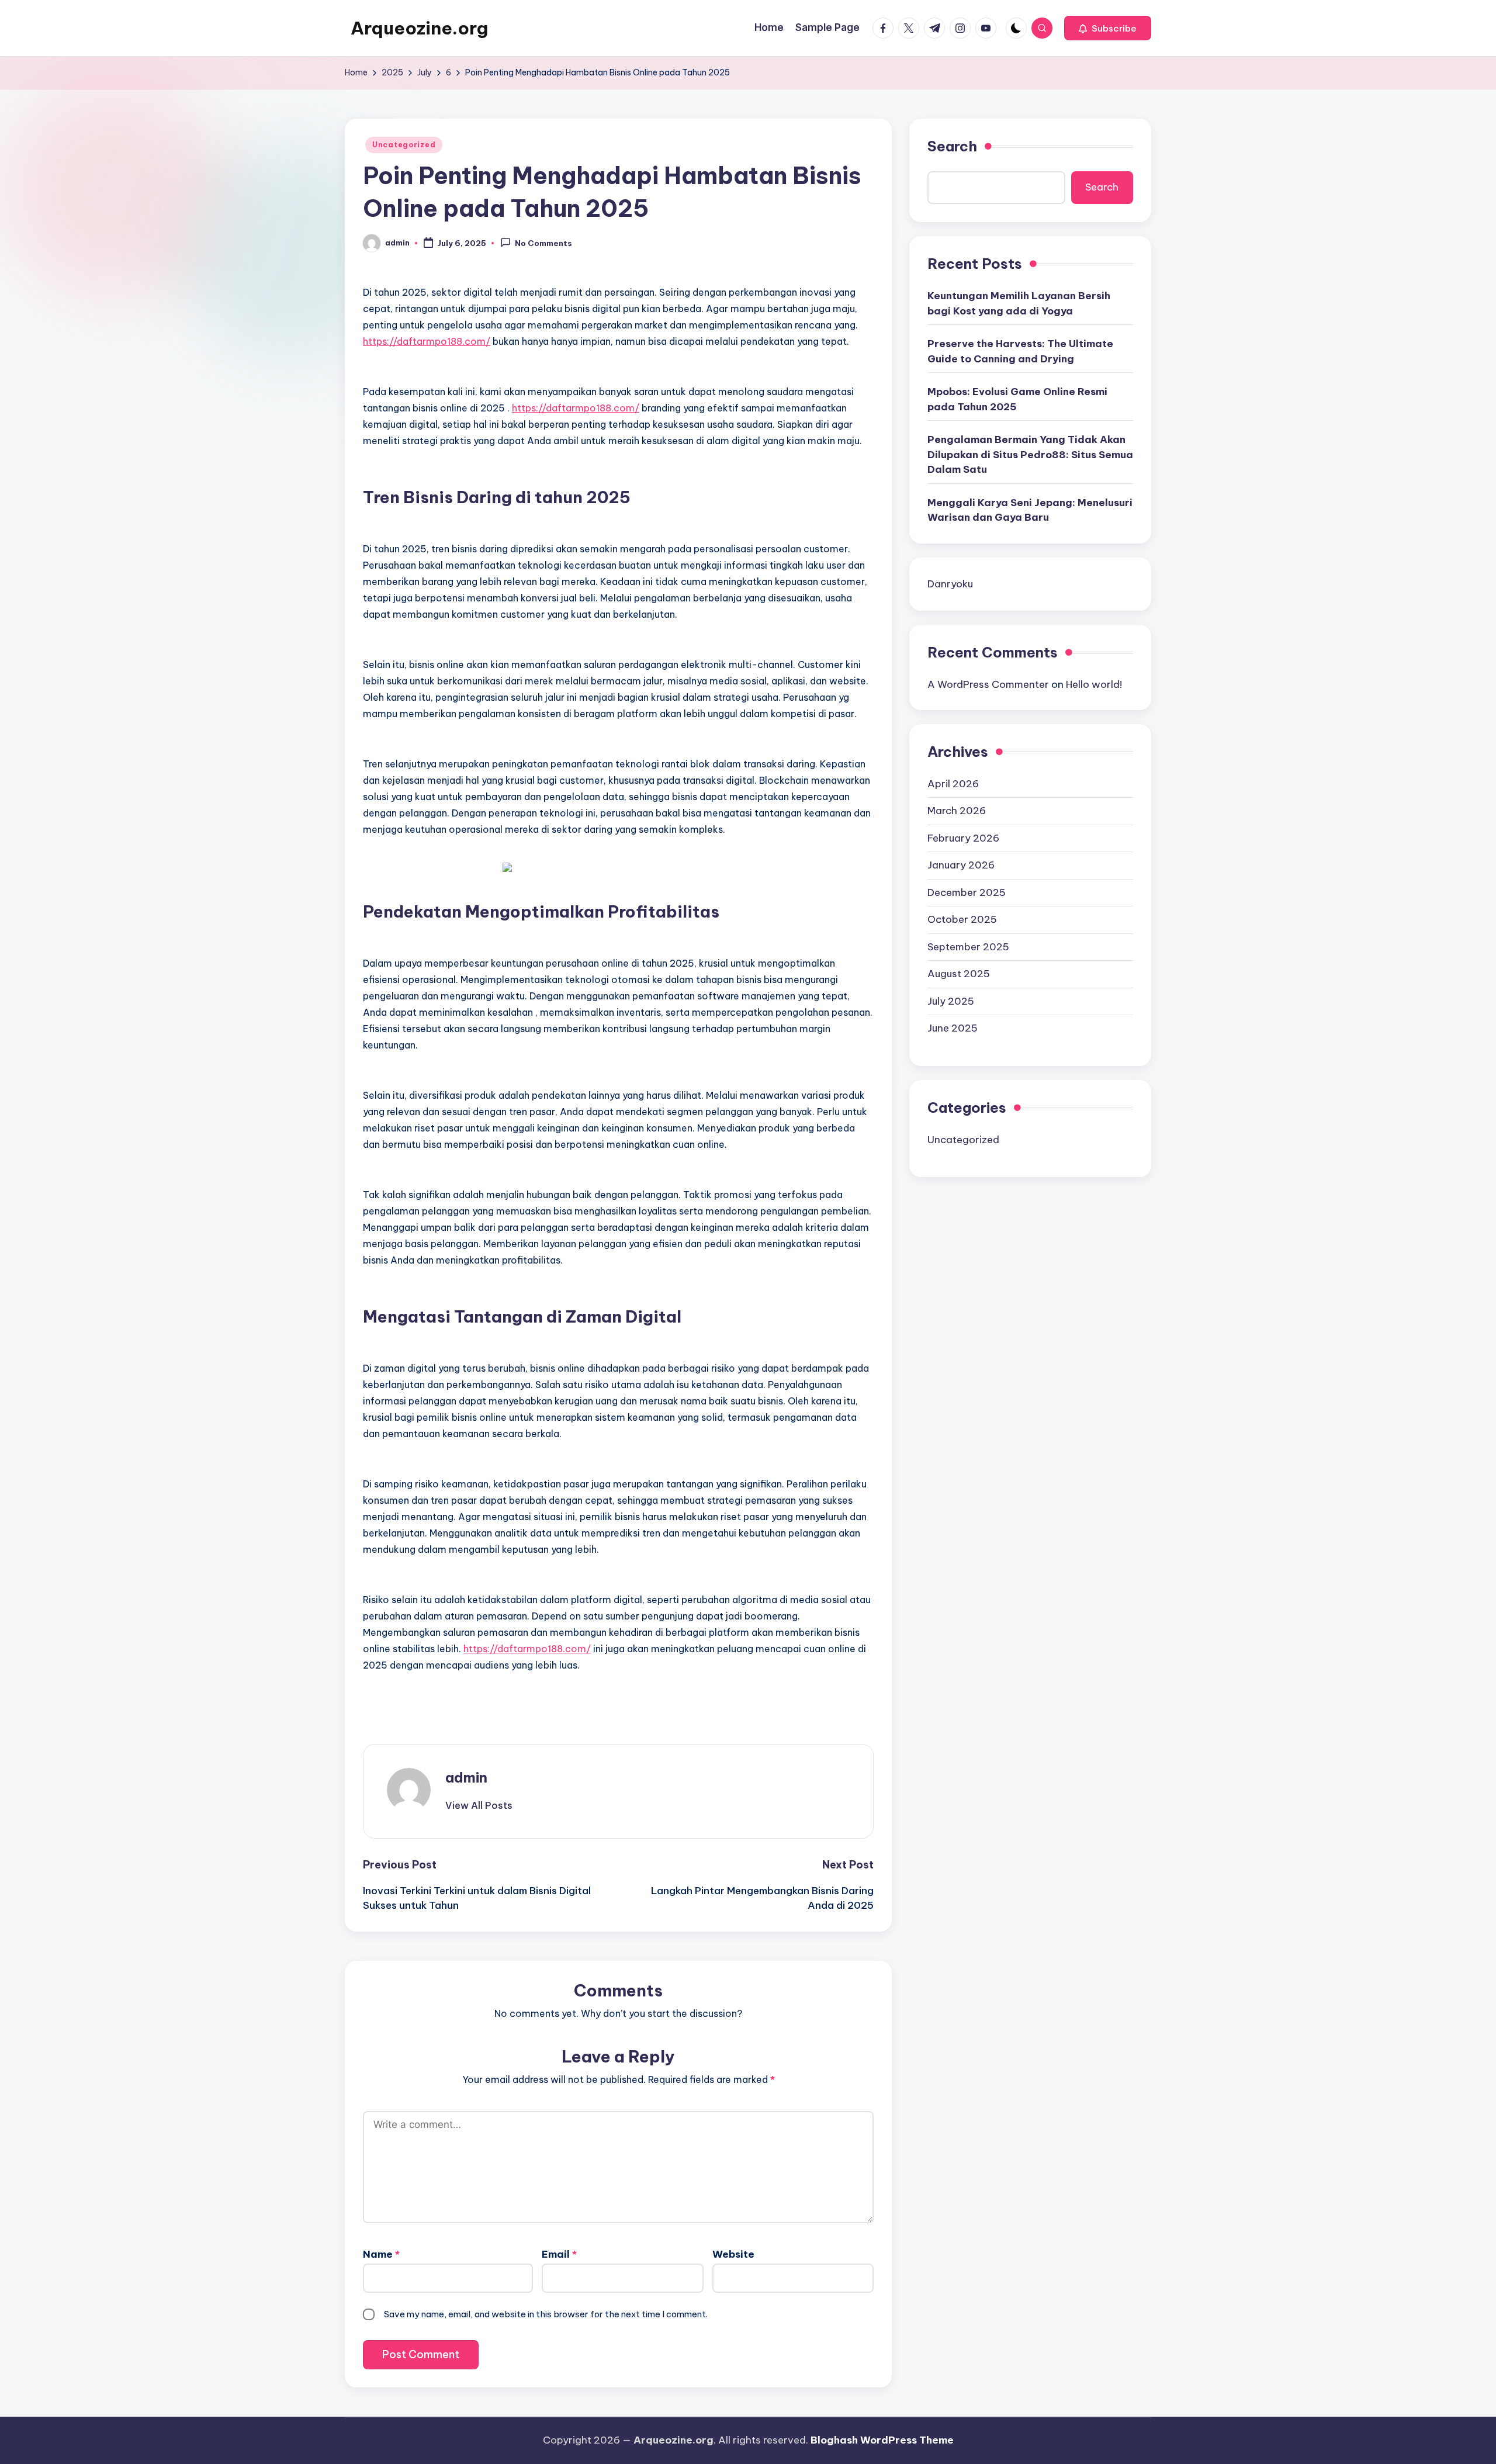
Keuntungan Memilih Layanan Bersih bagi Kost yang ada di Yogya (1019, 303)
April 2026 (953, 783)
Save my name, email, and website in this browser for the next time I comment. (546, 2314)
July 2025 (951, 1001)
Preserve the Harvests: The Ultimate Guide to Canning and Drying (1020, 351)
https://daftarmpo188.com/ (427, 341)
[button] (1108, 28)
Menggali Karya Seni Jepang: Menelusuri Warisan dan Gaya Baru (1030, 510)
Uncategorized (404, 145)
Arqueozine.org (419, 28)
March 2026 (957, 811)
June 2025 (953, 1028)
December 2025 (967, 892)
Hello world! (1094, 684)
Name (381, 2254)
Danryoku (950, 583)
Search (952, 146)
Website (733, 2254)
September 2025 (968, 946)
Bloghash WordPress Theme (882, 2440)
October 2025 (962, 919)
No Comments (543, 244)
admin (466, 1777)
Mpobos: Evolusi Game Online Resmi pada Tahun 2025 (1017, 399)
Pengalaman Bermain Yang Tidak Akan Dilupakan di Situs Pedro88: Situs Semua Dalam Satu (1030, 454)
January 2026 (961, 865)
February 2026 (963, 838)
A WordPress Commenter (988, 684)
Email (559, 2254)
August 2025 (959, 974)
